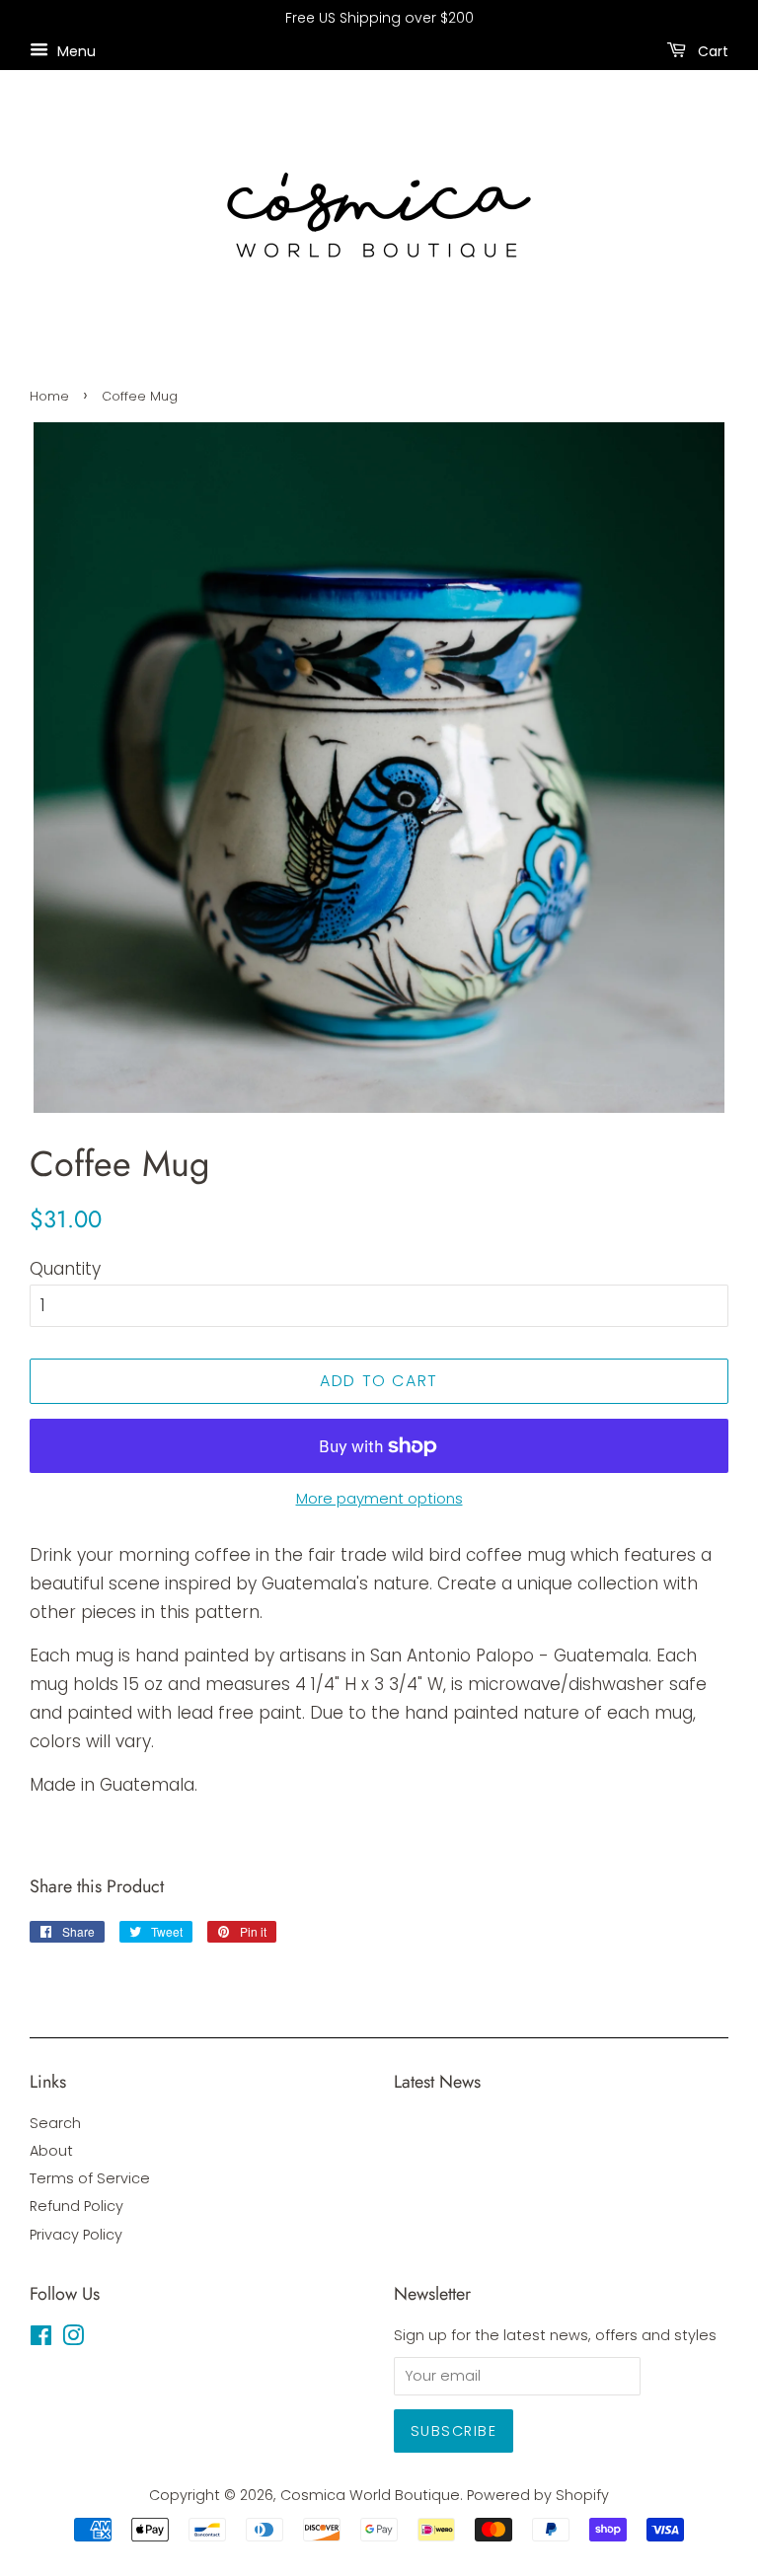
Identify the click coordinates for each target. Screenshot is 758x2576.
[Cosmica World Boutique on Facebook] (41, 2339)
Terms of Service (90, 2178)
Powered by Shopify (538, 2495)
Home (49, 396)
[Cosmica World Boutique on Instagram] (73, 2339)
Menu (75, 50)
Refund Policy (76, 2206)
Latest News (437, 2082)
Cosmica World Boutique (370, 2495)
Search (55, 2123)
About (51, 2151)
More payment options (379, 1498)
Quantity (65, 1269)
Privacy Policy (76, 2235)
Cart (711, 50)
